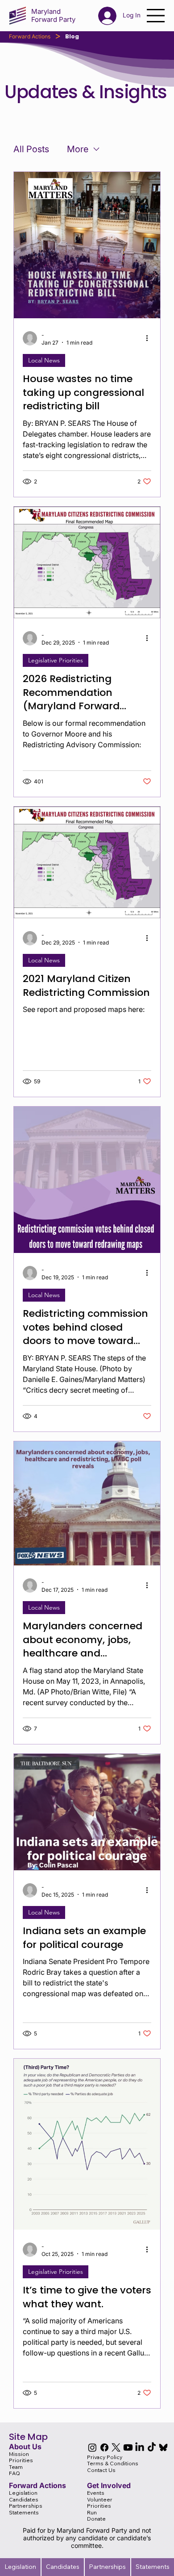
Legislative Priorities (56, 660)
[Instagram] (92, 2447)
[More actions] (150, 338)
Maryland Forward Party (53, 15)
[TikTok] (152, 2447)
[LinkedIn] (140, 2447)
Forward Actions (30, 36)
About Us (25, 2447)
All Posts (31, 149)
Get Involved (109, 2485)
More (78, 149)
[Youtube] (128, 2447)
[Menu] (156, 16)
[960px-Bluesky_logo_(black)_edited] (163, 2447)
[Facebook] (104, 2447)
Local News (44, 360)
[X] (116, 2447)
